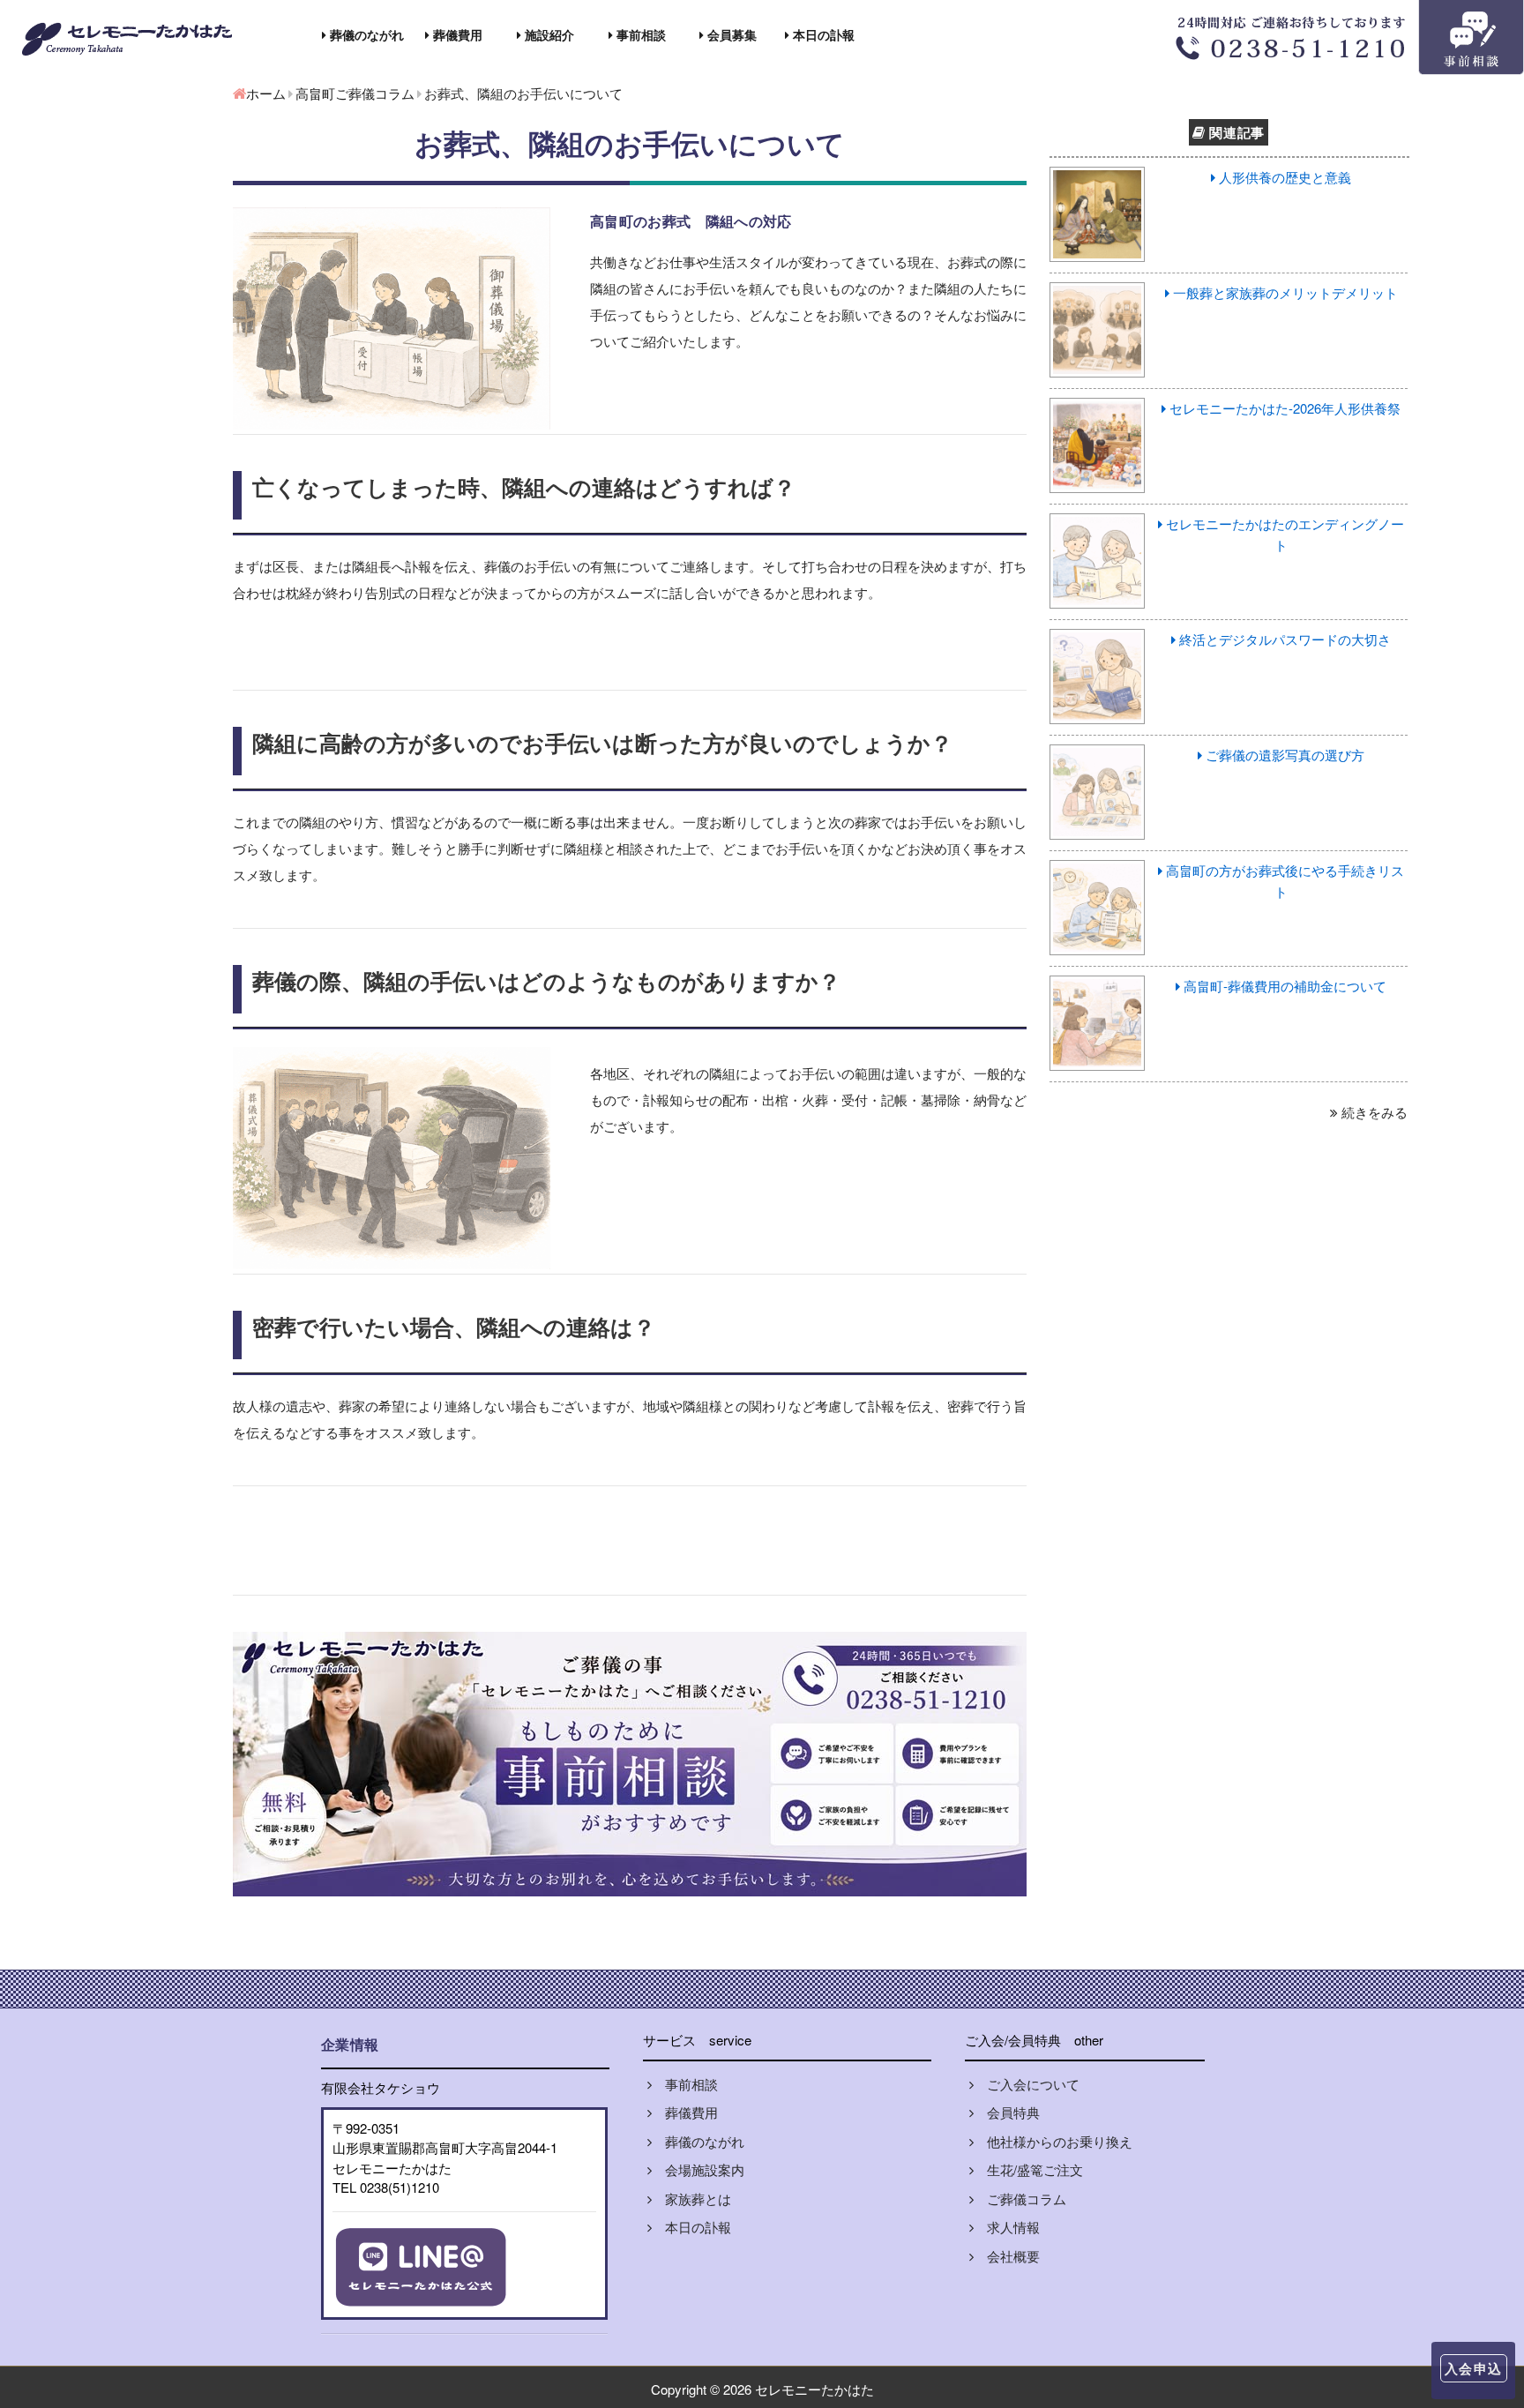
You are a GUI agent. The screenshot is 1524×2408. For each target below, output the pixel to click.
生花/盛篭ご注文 (1028, 2169)
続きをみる (1373, 1112)
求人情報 (1007, 2227)
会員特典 (1007, 2112)
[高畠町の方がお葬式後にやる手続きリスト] (1098, 870)
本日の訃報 (822, 34)
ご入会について (1027, 2084)
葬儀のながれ (365, 34)
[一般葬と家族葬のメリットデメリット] (1098, 292)
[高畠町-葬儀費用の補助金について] (1098, 986)
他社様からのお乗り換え (1053, 2141)
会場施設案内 (698, 2169)
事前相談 (639, 34)
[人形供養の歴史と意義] (1098, 177)
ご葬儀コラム (1020, 2199)
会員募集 (730, 34)
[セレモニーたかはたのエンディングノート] (1098, 523)
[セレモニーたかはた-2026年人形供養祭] (1098, 408)
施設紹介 (548, 34)
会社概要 (1007, 2256)
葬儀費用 (456, 34)
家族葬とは (691, 2199)
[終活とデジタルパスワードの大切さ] (1098, 639)
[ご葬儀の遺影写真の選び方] (1098, 755)
